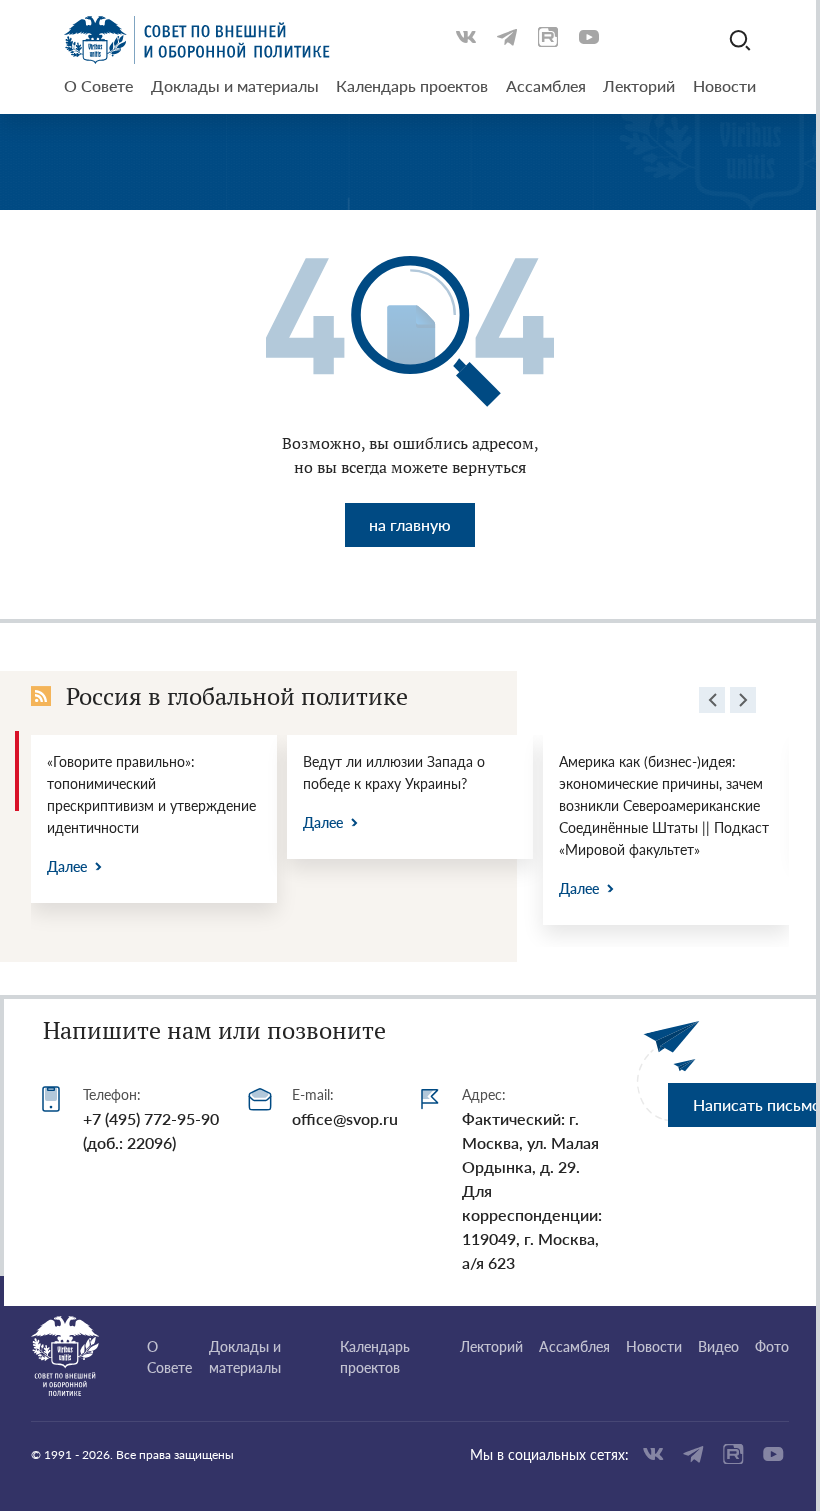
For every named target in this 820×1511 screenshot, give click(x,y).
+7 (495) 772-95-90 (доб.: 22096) (151, 1130)
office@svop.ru (345, 1118)
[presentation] (712, 703)
